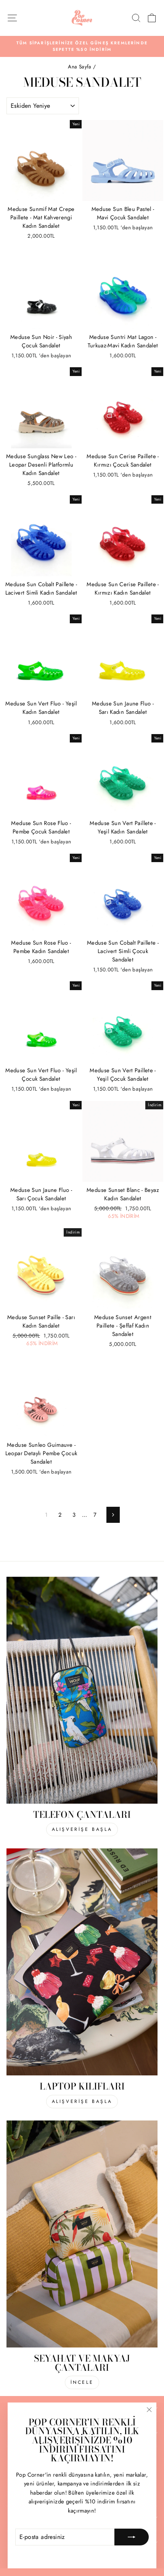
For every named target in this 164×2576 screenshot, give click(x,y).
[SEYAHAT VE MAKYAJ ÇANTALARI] (82, 2234)
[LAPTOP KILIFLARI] (82, 1962)
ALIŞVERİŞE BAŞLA (82, 1829)
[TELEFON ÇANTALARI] (82, 1690)
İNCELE (82, 2382)
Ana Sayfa (80, 66)
